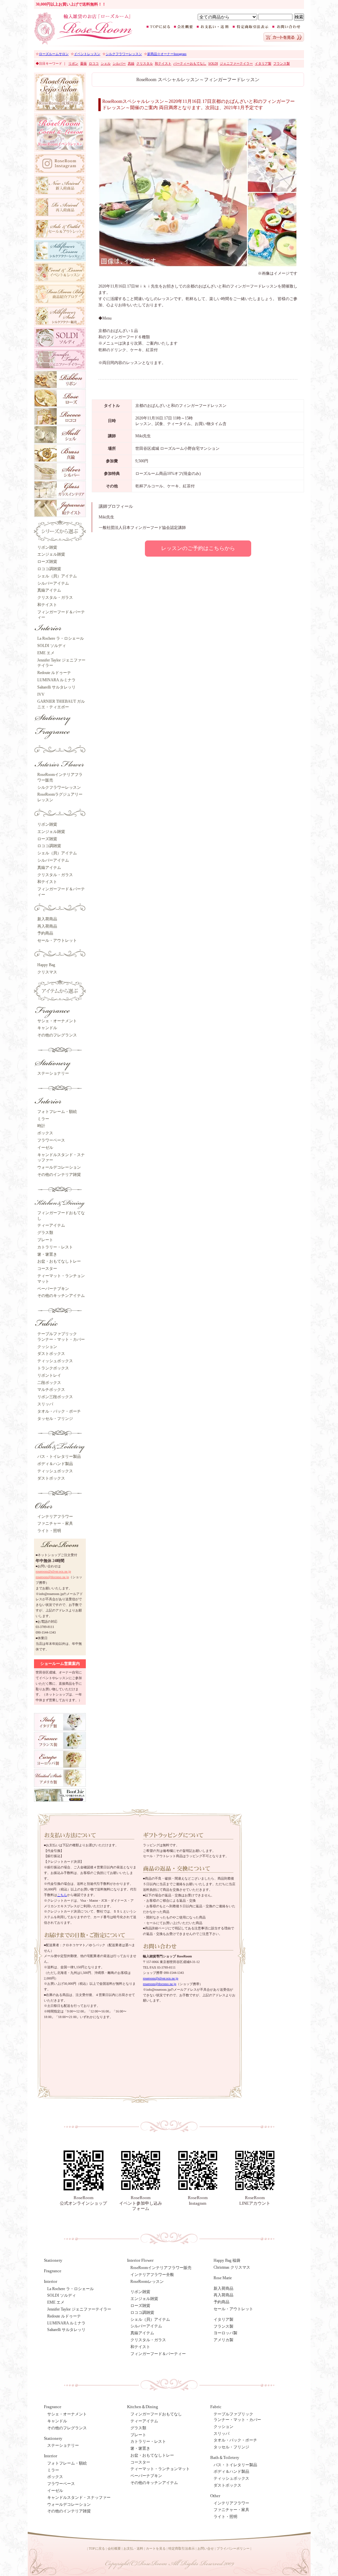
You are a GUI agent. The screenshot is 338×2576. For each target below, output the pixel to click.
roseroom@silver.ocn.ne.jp (53, 1571)
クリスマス (47, 972)
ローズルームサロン (54, 54)
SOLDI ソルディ (52, 646)
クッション (47, 1347)
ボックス (45, 1133)
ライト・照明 (49, 1531)
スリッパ (45, 1404)
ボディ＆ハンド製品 (55, 1464)
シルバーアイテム (53, 583)
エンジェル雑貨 (51, 554)
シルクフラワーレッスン (124, 54)
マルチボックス (51, 1390)
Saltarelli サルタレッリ (56, 687)
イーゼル (45, 1148)
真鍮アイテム (49, 590)
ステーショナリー (53, 1073)
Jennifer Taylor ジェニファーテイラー (79, 2309)
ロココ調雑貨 (49, 569)
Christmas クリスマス (232, 2267)
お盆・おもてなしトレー (59, 1261)
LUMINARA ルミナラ (56, 680)
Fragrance (53, 2271)
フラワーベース (51, 1140)
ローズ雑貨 (47, 562)
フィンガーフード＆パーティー (158, 2354)
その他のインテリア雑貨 (59, 1175)
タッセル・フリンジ (55, 1419)
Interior (51, 2456)
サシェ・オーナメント (57, 1021)
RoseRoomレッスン (147, 2282)
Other (215, 2496)
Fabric (216, 2407)
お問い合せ (206, 2548)
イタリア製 (223, 2319)
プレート (45, 1240)
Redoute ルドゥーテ (54, 673)
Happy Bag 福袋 (227, 2260)
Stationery (53, 2260)
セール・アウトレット (57, 940)
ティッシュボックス (55, 1361)
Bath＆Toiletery (225, 2457)
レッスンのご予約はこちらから (198, 548)
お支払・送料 (133, 2548)
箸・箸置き (47, 1254)
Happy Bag (46, 965)
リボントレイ (49, 1375)
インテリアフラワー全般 (152, 2275)
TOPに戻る (97, 2548)
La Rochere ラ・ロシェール (61, 638)
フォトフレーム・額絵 (57, 1112)
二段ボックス (49, 1383)
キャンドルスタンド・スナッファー (79, 2498)
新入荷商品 (47, 919)
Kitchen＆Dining (143, 2407)
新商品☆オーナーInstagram (167, 54)
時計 (41, 1126)
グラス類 (45, 1233)
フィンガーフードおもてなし (156, 2414)
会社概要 (114, 2548)
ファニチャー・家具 (55, 1523)
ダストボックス (51, 1354)
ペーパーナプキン (53, 1289)
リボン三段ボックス (55, 1397)
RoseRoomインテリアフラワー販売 (161, 2268)
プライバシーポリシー (233, 2548)
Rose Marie (223, 2278)
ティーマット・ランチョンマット (160, 2469)
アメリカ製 (223, 2340)
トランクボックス (53, 1368)
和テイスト (47, 605)
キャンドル (47, 1028)
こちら (62, 1895)
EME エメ (46, 653)
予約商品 (45, 933)
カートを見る (156, 2548)
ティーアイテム (51, 1225)
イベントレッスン (87, 54)
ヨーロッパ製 (225, 2333)
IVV (41, 694)
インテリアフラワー (55, 1517)
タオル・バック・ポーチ (59, 1411)
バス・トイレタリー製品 (59, 1457)
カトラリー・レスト (55, 1247)
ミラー (43, 1119)
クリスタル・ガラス (55, 598)
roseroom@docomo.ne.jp (52, 1577)
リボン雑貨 (47, 547)
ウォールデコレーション (59, 1167)
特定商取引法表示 (182, 2548)
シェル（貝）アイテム (57, 576)
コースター (47, 1269)
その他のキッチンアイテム (61, 1296)
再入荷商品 (47, 926)
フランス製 (223, 2326)
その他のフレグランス (57, 1035)
